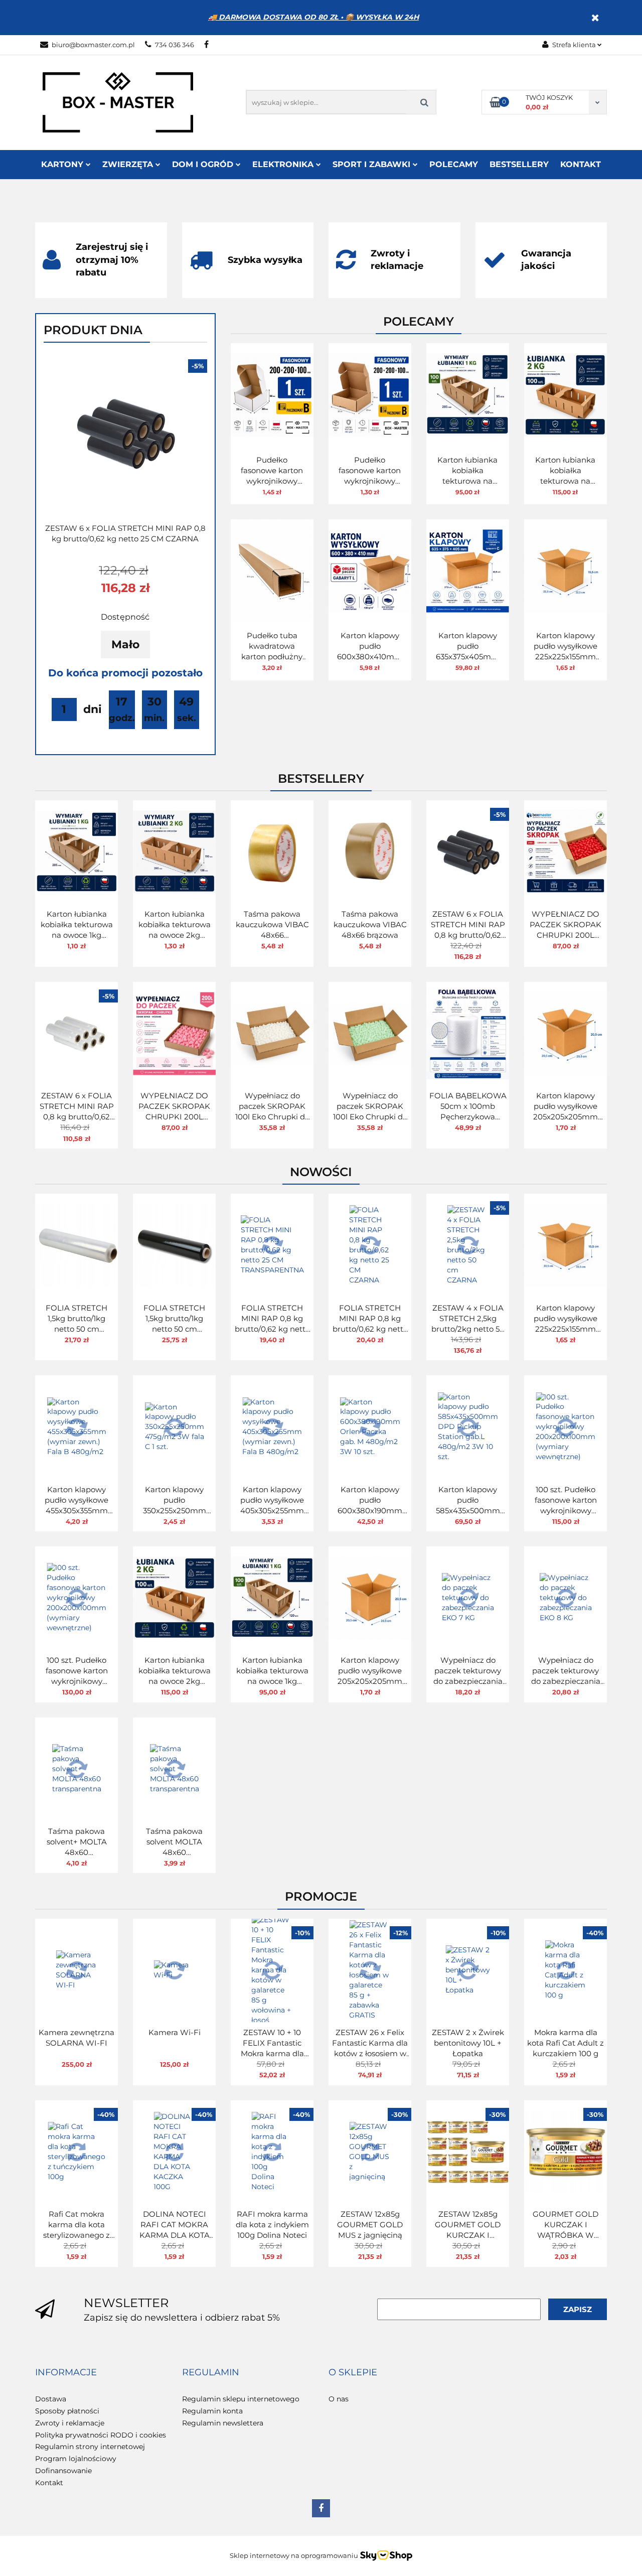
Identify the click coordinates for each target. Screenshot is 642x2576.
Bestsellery (519, 164)
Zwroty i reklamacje (70, 2423)
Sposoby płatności (67, 2411)
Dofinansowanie (63, 2471)
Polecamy (454, 164)
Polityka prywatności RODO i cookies (101, 2435)
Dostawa (51, 2399)
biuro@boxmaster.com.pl (93, 45)
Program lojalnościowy (76, 2459)
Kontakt (581, 164)
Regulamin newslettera (223, 2423)
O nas (339, 2399)
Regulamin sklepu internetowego (241, 2399)
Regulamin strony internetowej (90, 2447)
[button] (66, 2373)
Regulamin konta (212, 2411)
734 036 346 (175, 45)
